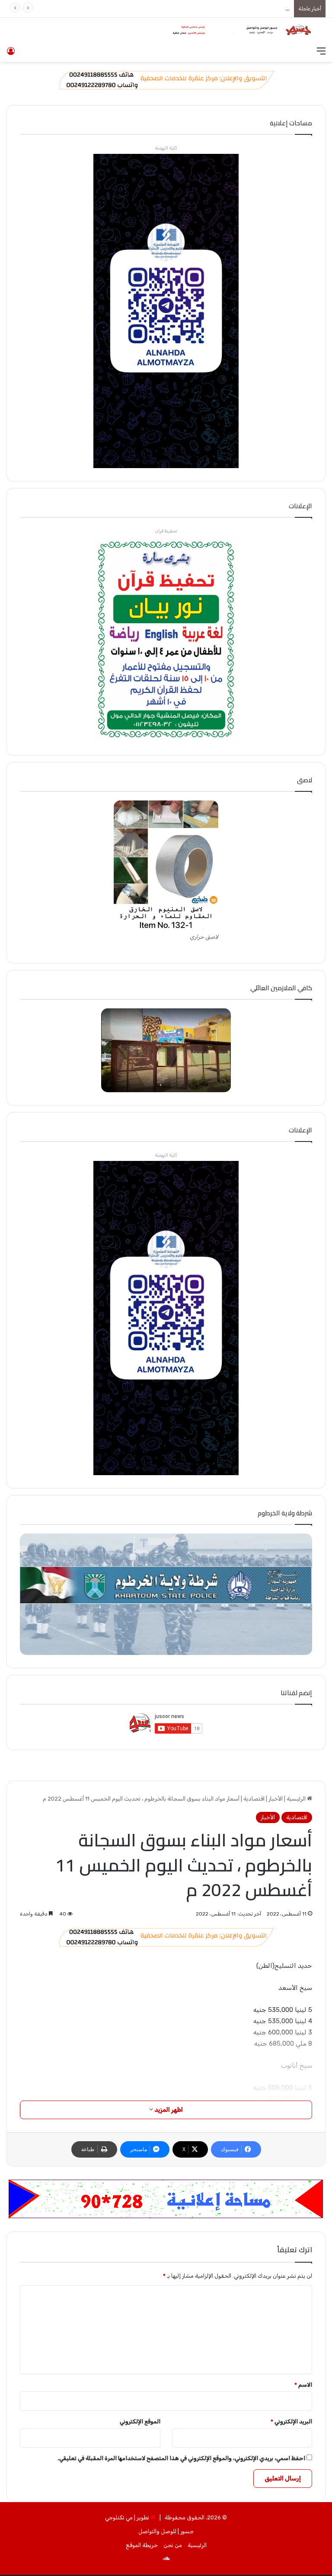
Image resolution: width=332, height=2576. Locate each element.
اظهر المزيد (168, 2110)
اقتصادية (254, 1799)
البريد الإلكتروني (291, 2421)
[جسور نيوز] (239, 30)
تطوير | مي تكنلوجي (127, 2517)
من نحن (173, 2545)
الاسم (303, 2385)
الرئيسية (297, 1799)
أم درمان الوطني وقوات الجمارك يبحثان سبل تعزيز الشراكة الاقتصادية (210, 8)
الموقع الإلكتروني (140, 2421)
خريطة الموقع (142, 2545)
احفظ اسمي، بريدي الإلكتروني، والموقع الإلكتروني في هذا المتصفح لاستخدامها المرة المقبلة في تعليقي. (181, 2458)
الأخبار (276, 1799)
